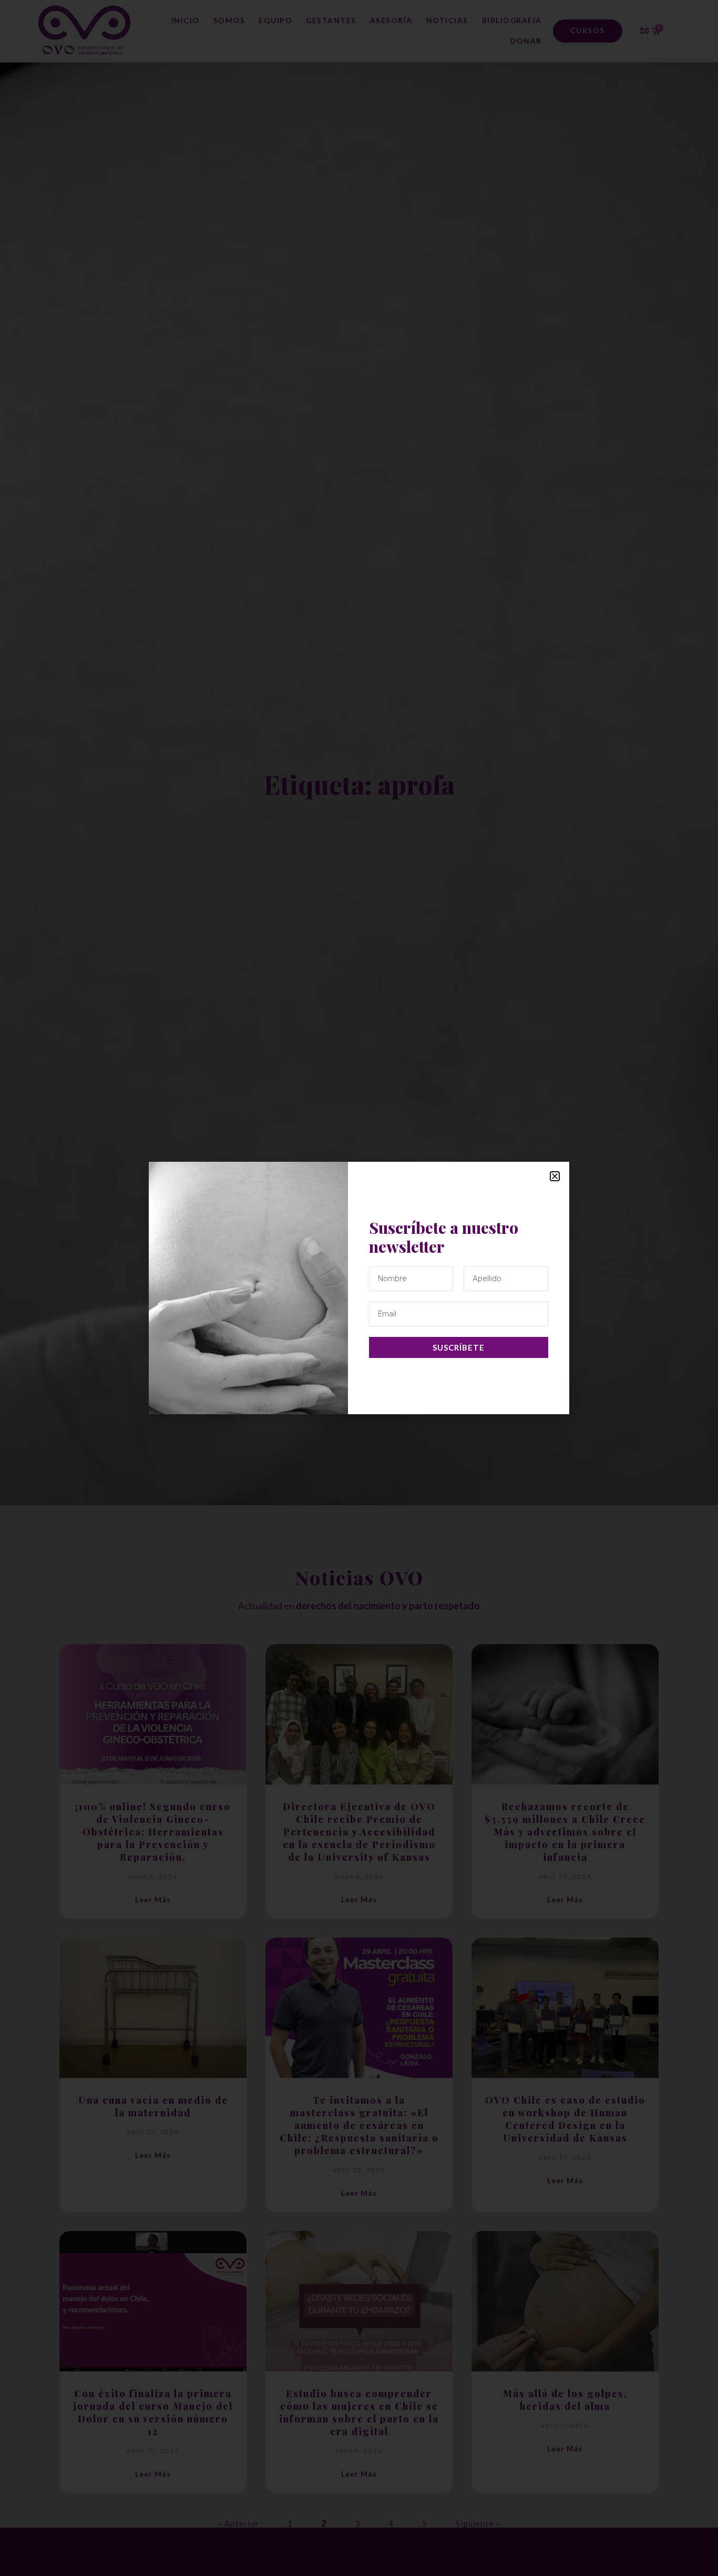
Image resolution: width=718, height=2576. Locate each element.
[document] (359, 1288)
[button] (555, 1176)
